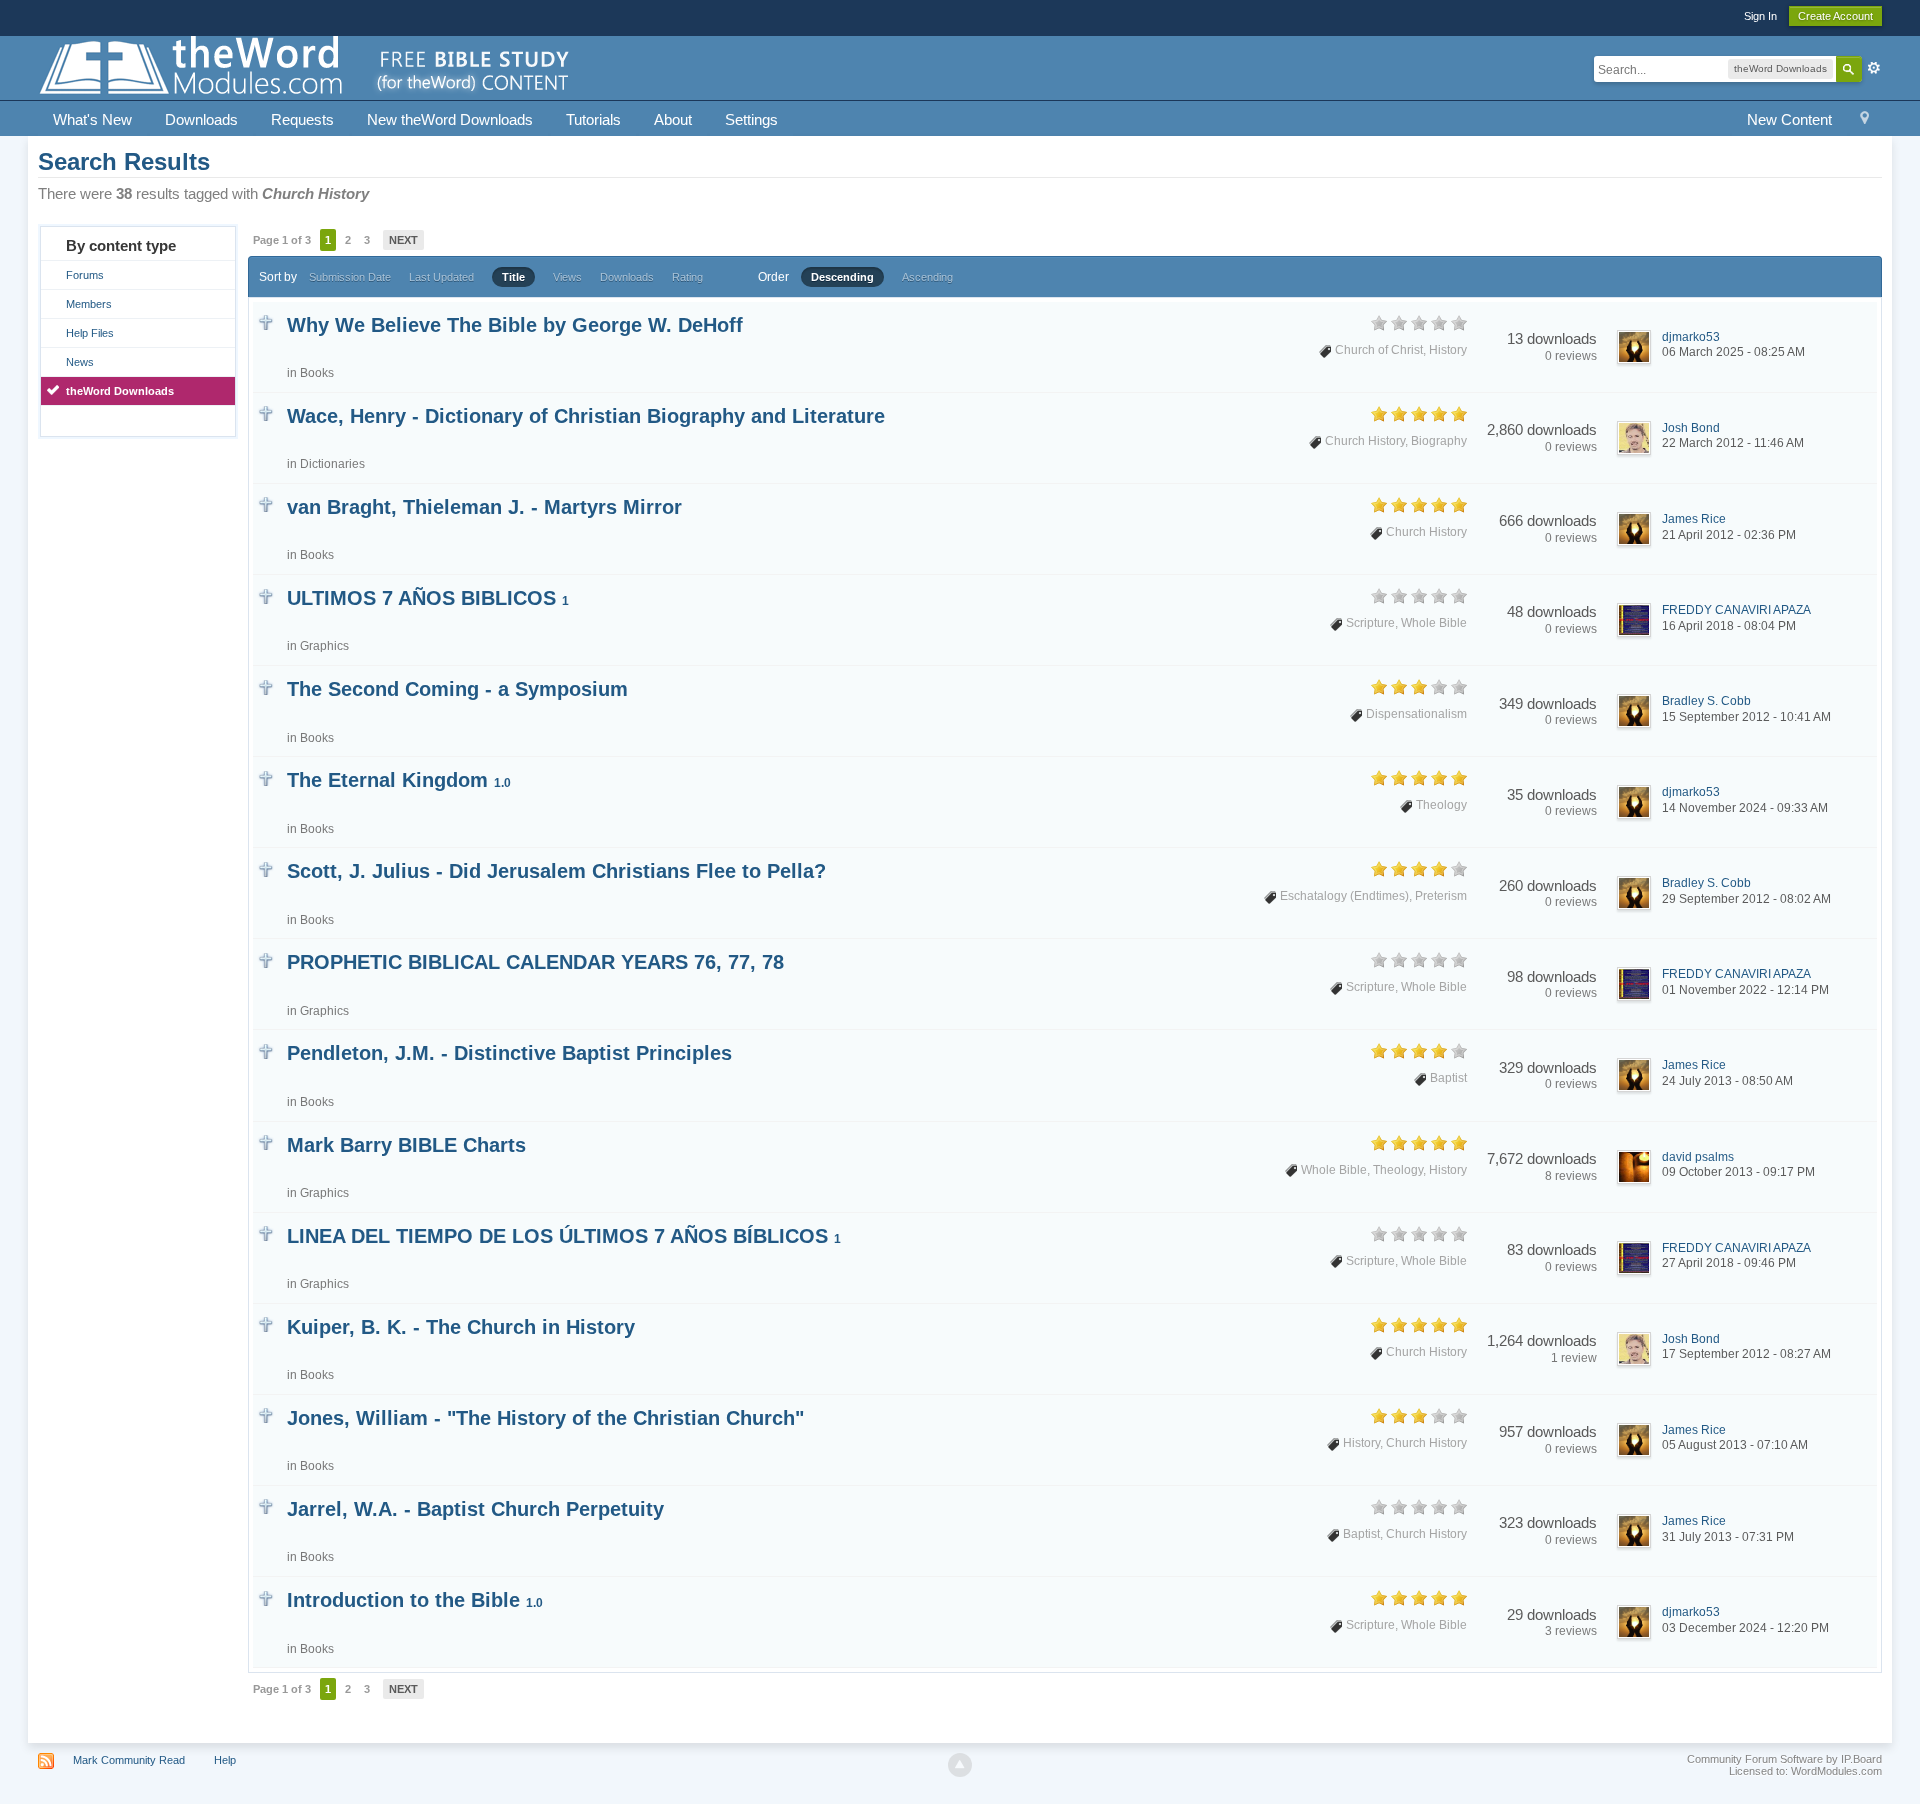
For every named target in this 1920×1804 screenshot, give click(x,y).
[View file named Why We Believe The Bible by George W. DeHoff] (265, 321)
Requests (302, 119)
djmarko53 (1691, 337)
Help (225, 1760)
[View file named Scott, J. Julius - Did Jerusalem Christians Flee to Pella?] (265, 867)
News (80, 362)
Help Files (90, 333)
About (673, 119)
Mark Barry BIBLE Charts (406, 1145)
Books (317, 373)
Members (89, 304)
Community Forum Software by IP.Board (1784, 1759)
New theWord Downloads (450, 119)
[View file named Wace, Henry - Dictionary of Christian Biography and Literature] (265, 412)
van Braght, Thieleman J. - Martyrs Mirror (484, 507)
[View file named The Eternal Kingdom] (265, 776)
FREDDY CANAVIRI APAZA (1736, 610)
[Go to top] (960, 1765)
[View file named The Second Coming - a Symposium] (265, 685)
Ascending (927, 277)
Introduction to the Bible (415, 1600)
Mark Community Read (129, 1760)
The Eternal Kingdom (399, 780)
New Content (1789, 119)
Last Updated (441, 277)
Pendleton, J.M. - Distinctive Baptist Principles (509, 1053)
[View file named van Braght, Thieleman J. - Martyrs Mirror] (265, 503)
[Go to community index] (306, 66)
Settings (751, 119)
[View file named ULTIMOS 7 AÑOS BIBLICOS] (265, 594)
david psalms (1698, 1157)
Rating (687, 277)
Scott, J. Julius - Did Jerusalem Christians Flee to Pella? (556, 871)
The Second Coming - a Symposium (457, 689)
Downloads (201, 119)
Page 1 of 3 (282, 240)
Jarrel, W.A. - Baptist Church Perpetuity (475, 1509)
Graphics (324, 646)
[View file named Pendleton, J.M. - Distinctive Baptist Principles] (265, 1049)
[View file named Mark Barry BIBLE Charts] (265, 1141)
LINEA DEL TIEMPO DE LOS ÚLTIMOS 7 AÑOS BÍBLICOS (564, 1236)
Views (567, 277)
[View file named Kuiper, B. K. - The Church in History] (265, 1323)
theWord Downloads (120, 391)
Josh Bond (1691, 428)
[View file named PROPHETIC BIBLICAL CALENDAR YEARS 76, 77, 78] (265, 958)
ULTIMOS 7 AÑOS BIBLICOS (428, 598)
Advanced (1874, 68)
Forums (85, 275)
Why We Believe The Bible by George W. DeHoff (515, 325)
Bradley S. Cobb (1706, 701)
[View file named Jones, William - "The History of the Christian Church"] (265, 1414)
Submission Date (350, 277)
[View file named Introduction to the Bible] (265, 1596)
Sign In (1760, 16)
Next (403, 240)
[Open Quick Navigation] (1864, 120)
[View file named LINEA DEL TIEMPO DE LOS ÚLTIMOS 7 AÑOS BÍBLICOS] (265, 1232)
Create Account (1835, 16)
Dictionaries (332, 464)
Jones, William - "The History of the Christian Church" (545, 1418)
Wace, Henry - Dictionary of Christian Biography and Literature (586, 416)
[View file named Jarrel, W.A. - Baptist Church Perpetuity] (265, 1505)
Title (513, 277)
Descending (842, 277)
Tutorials (593, 119)
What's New (92, 119)
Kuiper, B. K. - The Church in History (461, 1327)
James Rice (1694, 519)
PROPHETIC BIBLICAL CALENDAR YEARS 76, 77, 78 (535, 962)
